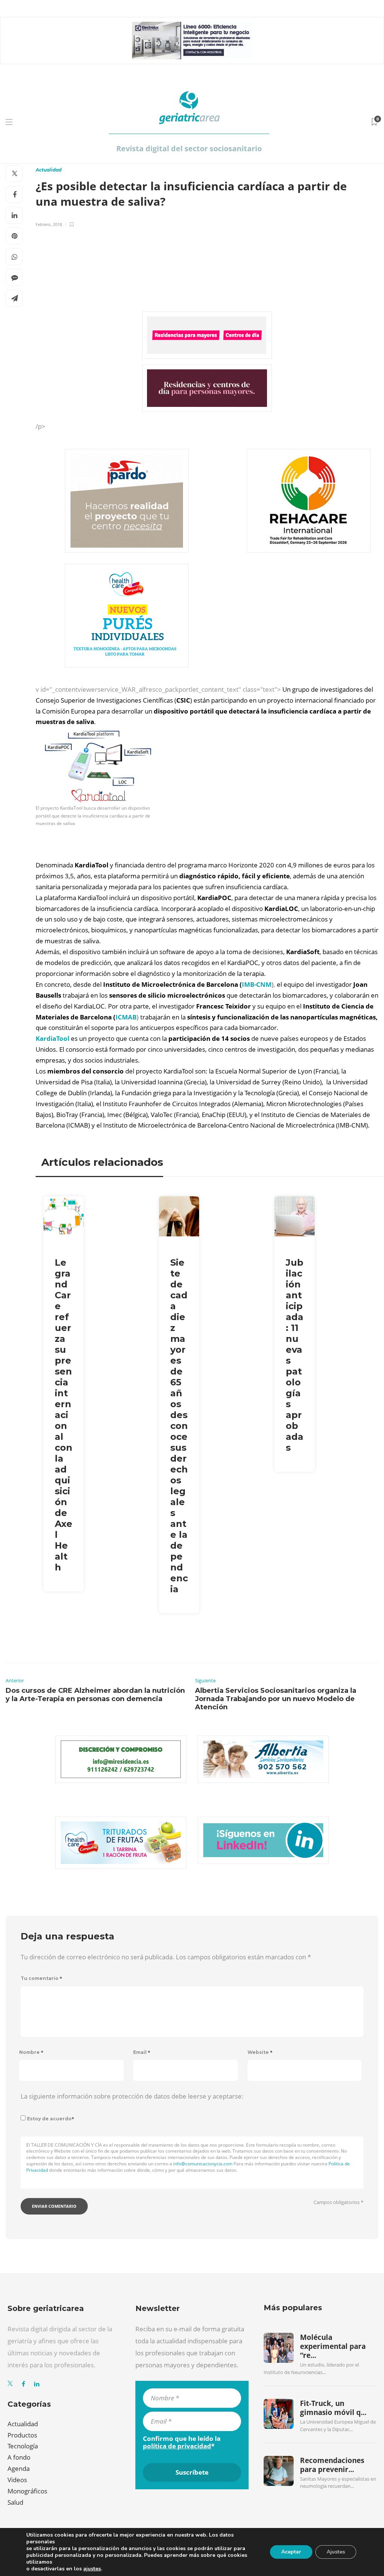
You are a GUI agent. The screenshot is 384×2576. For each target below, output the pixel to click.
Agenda (19, 2468)
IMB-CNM (257, 984)
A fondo (19, 2457)
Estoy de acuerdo (51, 2119)
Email (142, 2052)
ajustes (92, 2569)
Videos (17, 2480)
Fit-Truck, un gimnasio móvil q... (333, 2408)
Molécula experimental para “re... (333, 2346)
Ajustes (336, 2552)
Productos (22, 2435)
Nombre (31, 2052)
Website (260, 2052)
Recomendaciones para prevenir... (332, 2465)
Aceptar (291, 2552)
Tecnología (23, 2446)
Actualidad (49, 170)
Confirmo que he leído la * (182, 2442)
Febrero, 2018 (49, 224)
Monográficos (27, 2491)
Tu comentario (41, 1978)
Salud (15, 2502)
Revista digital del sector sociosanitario (189, 148)
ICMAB (126, 1017)
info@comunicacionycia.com (203, 2164)
